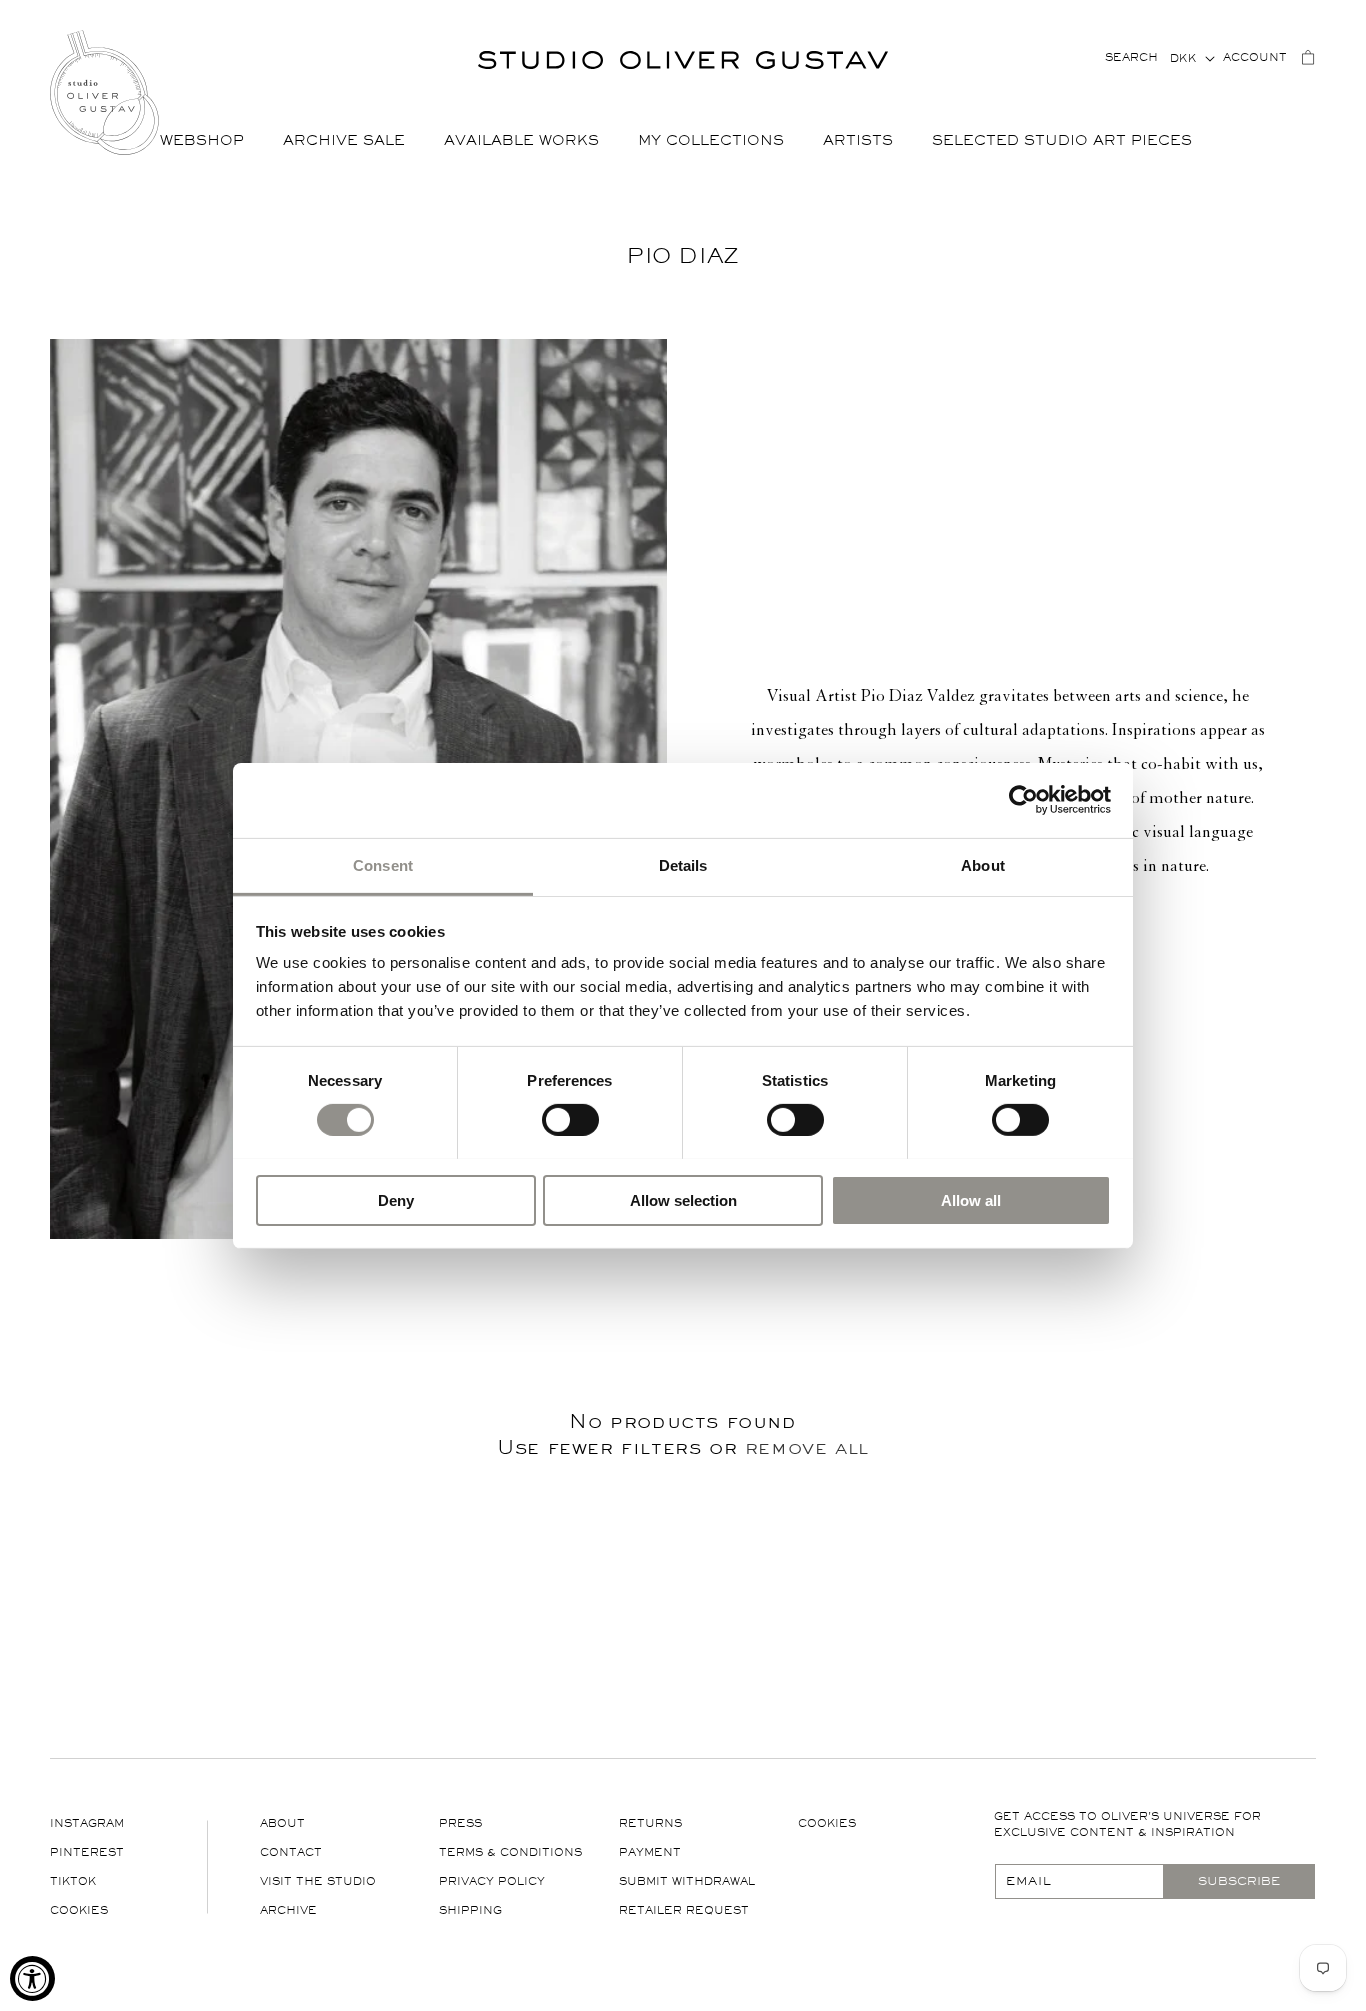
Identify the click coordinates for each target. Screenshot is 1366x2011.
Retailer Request (684, 1910)
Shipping (470, 1910)
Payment (650, 1852)
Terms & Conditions (510, 1852)
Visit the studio (318, 1881)
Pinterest (87, 1852)
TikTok (73, 1881)
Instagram (87, 1823)
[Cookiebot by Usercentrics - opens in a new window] (1023, 800)
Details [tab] (683, 864)
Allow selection (683, 1199)
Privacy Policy (492, 1881)
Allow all (971, 1199)
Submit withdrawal (687, 1881)
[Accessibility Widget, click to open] (32, 1978)
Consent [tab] (383, 864)
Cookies (79, 1910)
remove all (807, 1447)
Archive (288, 1910)
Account (1255, 57)
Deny (396, 1199)
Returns (650, 1823)
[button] (209, 141)
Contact (291, 1852)
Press (460, 1823)
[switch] (570, 1119)
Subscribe (1239, 1881)
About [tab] (983, 864)
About (282, 1823)
